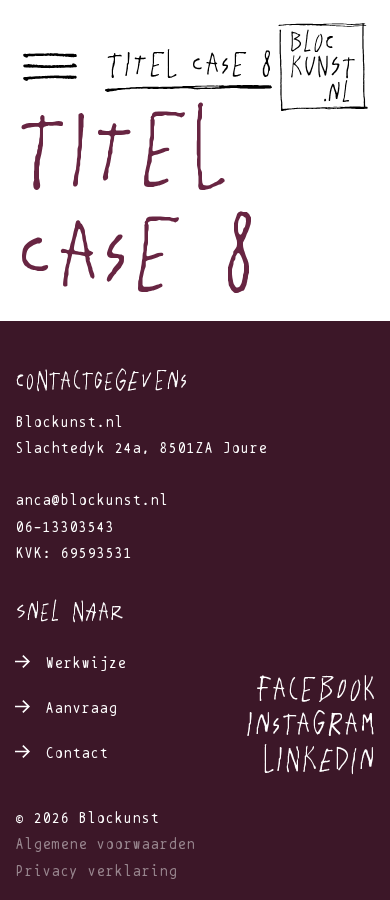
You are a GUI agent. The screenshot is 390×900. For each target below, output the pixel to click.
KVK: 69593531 (73, 553)
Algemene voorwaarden (105, 844)
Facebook (314, 688)
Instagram (310, 723)
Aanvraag (81, 708)
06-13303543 (64, 527)
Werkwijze (85, 663)
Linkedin (318, 758)
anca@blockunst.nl (91, 500)
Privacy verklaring (96, 871)
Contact (76, 753)
